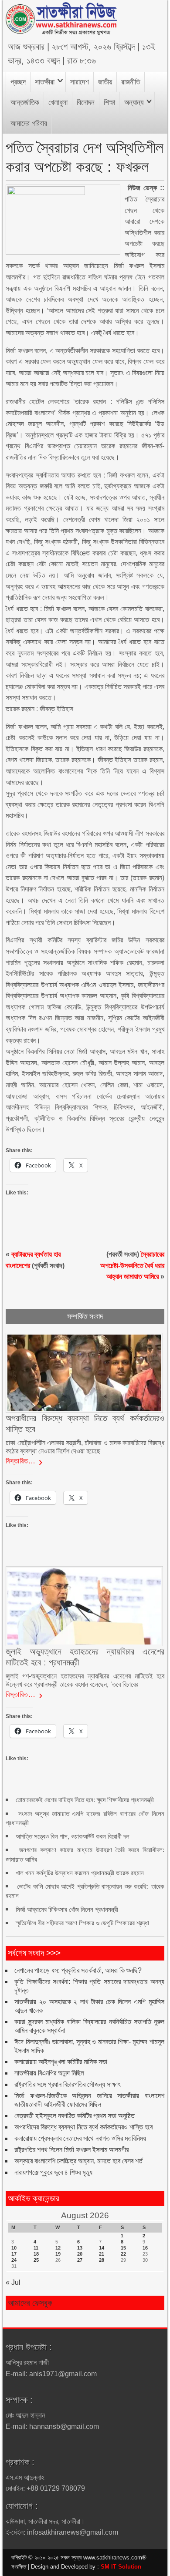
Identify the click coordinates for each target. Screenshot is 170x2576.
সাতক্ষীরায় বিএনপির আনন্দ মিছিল (49, 2073)
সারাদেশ (80, 82)
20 (80, 2254)
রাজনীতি (131, 82)
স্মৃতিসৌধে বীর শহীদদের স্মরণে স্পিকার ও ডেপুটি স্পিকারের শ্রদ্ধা (82, 1923)
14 (102, 2248)
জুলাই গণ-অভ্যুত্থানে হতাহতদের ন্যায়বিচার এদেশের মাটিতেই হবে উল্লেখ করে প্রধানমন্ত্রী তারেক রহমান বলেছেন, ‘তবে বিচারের (85, 1680)
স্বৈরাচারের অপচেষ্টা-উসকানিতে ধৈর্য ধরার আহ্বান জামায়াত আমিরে (132, 1265)
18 (36, 2254)
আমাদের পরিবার (29, 123)
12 (58, 2248)
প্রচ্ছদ (18, 82)
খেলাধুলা (58, 103)
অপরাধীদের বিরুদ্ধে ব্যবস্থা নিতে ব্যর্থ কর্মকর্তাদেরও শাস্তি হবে (83, 2127)
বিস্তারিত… (21, 1461)
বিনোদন (86, 103)
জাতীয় (105, 82)
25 (36, 2260)
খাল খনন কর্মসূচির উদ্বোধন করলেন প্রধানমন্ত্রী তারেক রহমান (80, 1873)
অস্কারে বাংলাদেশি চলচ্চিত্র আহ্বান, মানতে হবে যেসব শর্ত (78, 2161)
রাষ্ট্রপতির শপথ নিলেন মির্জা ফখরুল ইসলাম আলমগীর (71, 2150)
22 (123, 2254)
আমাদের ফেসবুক (30, 2303)
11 (36, 2248)
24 (14, 2260)
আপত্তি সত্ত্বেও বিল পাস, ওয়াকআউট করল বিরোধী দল (73, 1836)
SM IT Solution (121, 2567)
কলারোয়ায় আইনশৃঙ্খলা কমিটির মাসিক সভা (61, 2062)
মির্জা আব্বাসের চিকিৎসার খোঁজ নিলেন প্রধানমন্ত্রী (67, 1909)
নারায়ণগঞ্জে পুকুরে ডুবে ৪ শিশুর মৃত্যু (53, 2172)
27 (80, 2260)
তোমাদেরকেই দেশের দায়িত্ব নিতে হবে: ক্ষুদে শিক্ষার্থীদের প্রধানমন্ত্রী (85, 1800)
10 (14, 2248)
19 (58, 2254)
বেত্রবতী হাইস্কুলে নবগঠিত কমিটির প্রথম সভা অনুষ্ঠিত (75, 2116)
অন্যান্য (134, 103)
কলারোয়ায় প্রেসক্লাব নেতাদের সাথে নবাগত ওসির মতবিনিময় (80, 2138)
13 (80, 2248)
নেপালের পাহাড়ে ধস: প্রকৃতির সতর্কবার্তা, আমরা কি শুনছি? (78, 1970)
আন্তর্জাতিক (25, 103)
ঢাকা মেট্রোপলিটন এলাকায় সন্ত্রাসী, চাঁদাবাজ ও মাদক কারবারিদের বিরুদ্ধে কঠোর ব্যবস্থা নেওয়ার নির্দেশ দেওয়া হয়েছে (85, 1447)
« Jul (13, 2282)
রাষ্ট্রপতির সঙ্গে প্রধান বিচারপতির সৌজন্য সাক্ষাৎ (67, 2084)
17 (14, 2254)
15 (123, 2248)
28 (102, 2260)
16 (145, 2248)
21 (102, 2254)
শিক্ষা (109, 103)
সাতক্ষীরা (45, 82)
